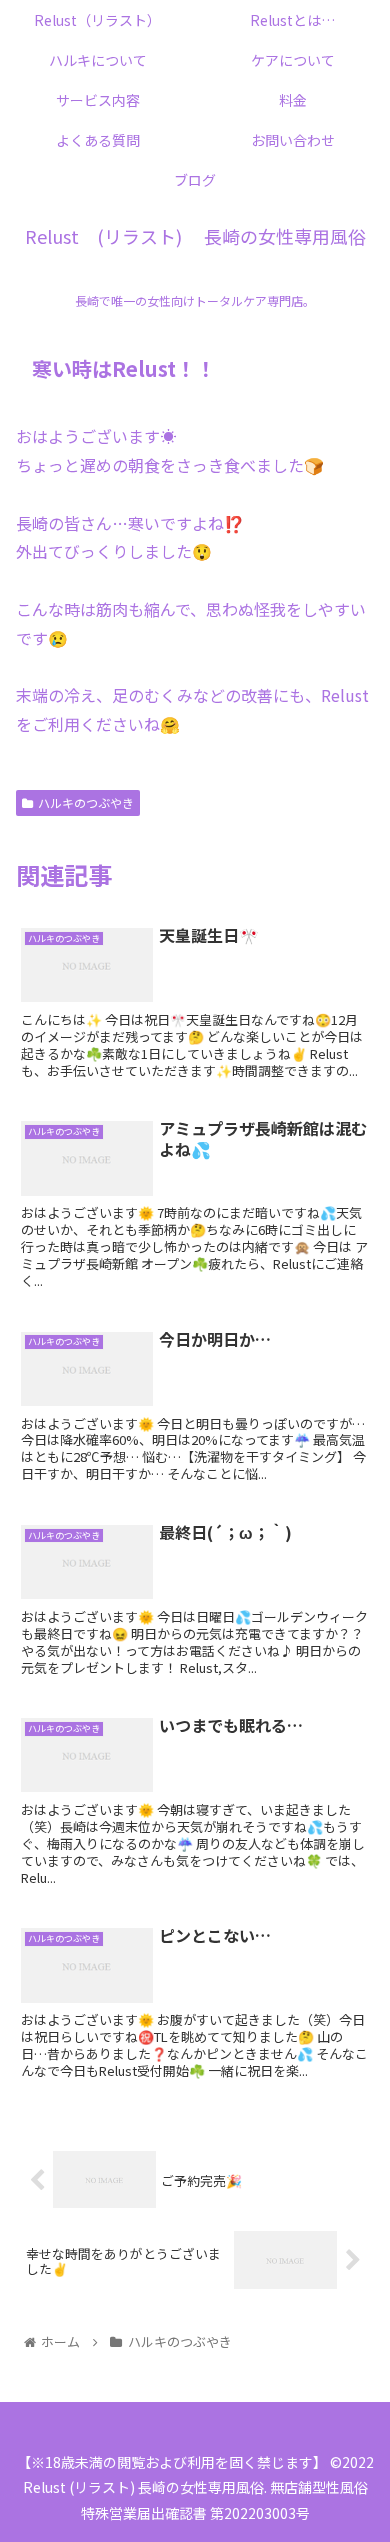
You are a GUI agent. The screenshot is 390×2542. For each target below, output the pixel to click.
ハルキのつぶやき (86, 802)
